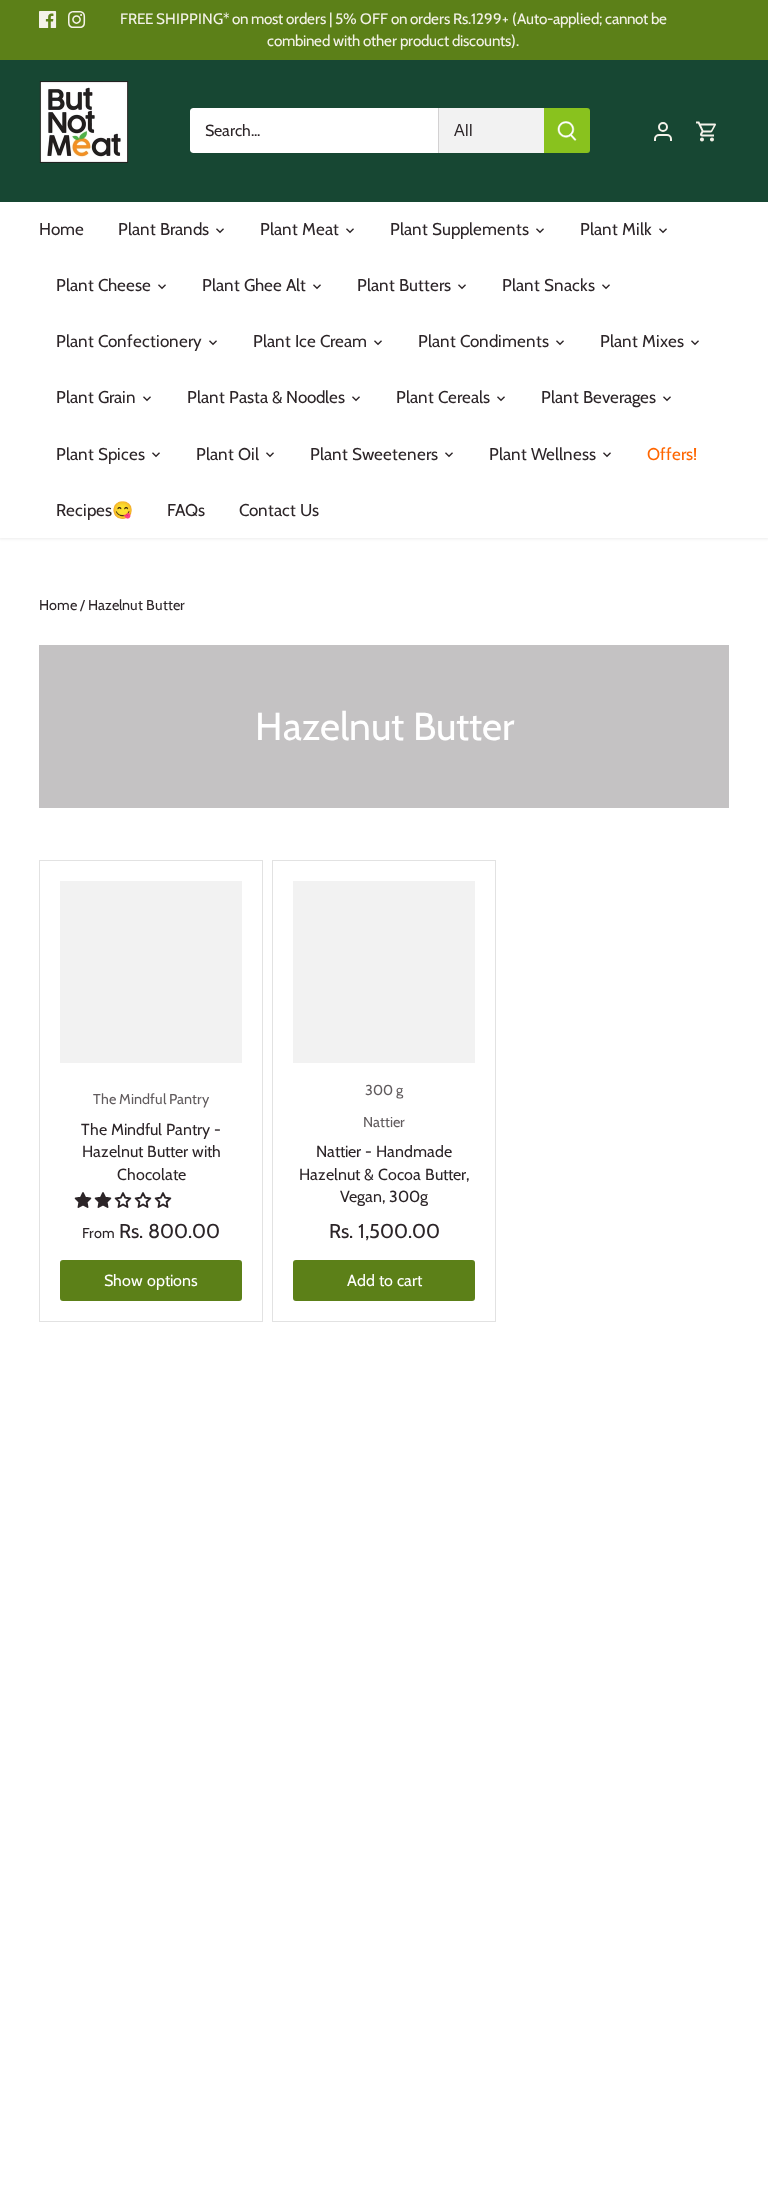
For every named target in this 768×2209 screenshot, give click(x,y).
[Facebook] (47, 19)
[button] (125, 1200)
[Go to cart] (707, 130)
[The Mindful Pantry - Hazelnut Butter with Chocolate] (151, 972)
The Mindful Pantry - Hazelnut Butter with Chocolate (151, 1136)
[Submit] (567, 130)
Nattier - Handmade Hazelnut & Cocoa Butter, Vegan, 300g (384, 1159)
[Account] (663, 130)
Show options (151, 1280)
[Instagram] (76, 19)
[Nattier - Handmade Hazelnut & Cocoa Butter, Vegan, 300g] (384, 972)
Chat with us (44, 2165)
